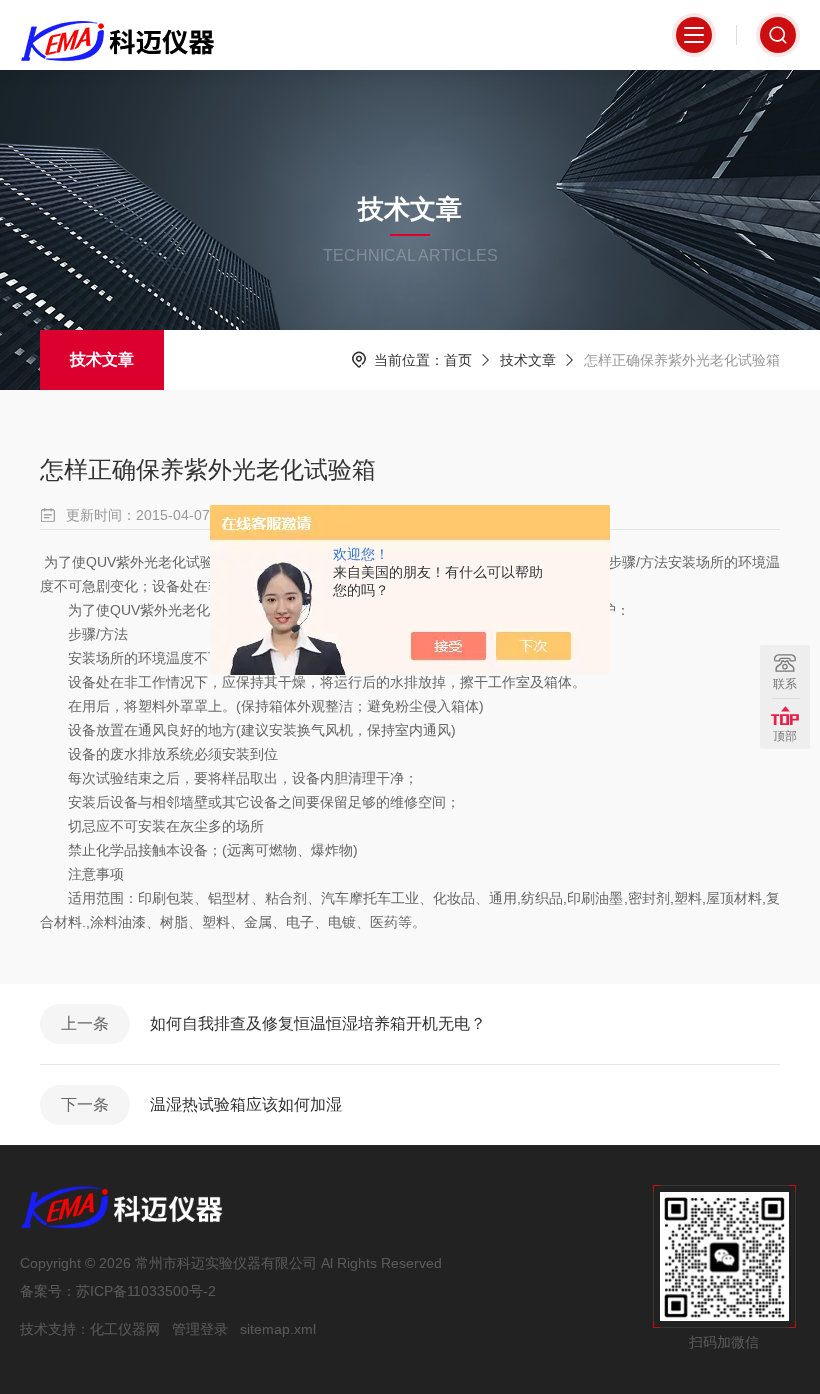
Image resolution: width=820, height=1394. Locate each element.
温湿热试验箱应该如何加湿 (246, 1104)
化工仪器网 (125, 1329)
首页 (458, 360)
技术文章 (102, 359)
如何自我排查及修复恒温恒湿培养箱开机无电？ (318, 1023)
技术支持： (55, 1329)
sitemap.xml (278, 1329)
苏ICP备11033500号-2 (146, 1291)
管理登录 (200, 1329)
